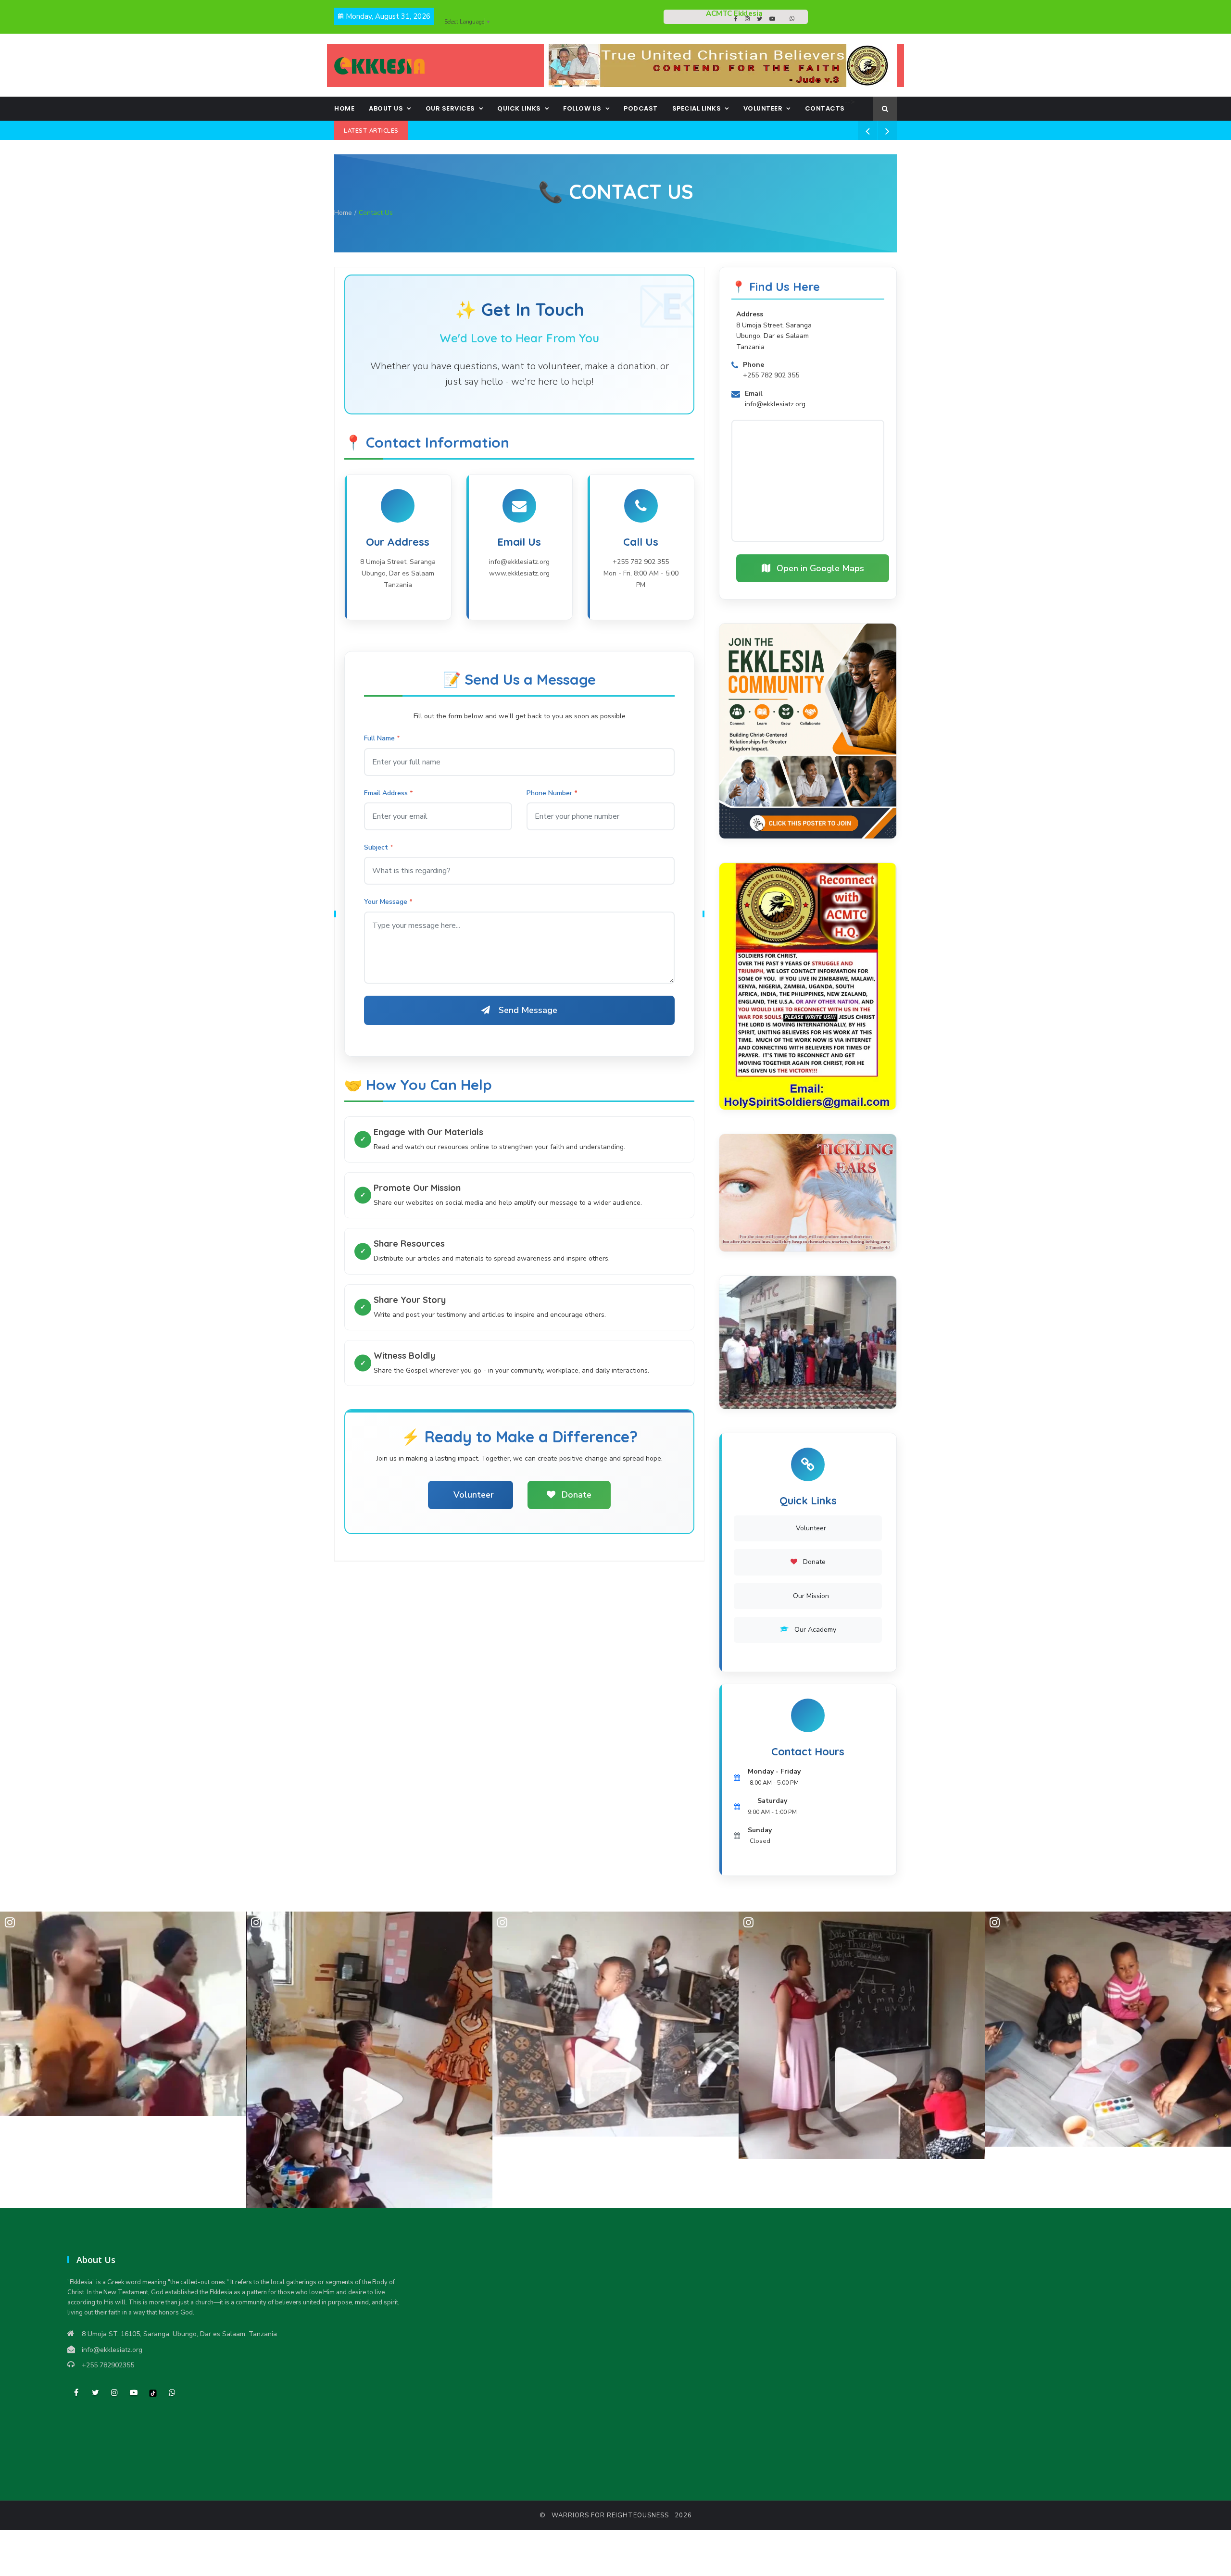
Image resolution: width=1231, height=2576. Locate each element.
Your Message (386, 902)
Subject (376, 847)
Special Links (697, 108)
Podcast (641, 108)
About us (386, 108)
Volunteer (763, 108)
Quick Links (519, 108)
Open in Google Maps (819, 568)
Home (344, 108)
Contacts (825, 108)
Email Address (386, 793)
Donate (575, 1495)
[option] (123, 2014)
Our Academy (814, 1630)
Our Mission (810, 1596)
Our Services (450, 108)
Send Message (528, 1010)
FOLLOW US (582, 108)
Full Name (379, 738)
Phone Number (549, 793)
